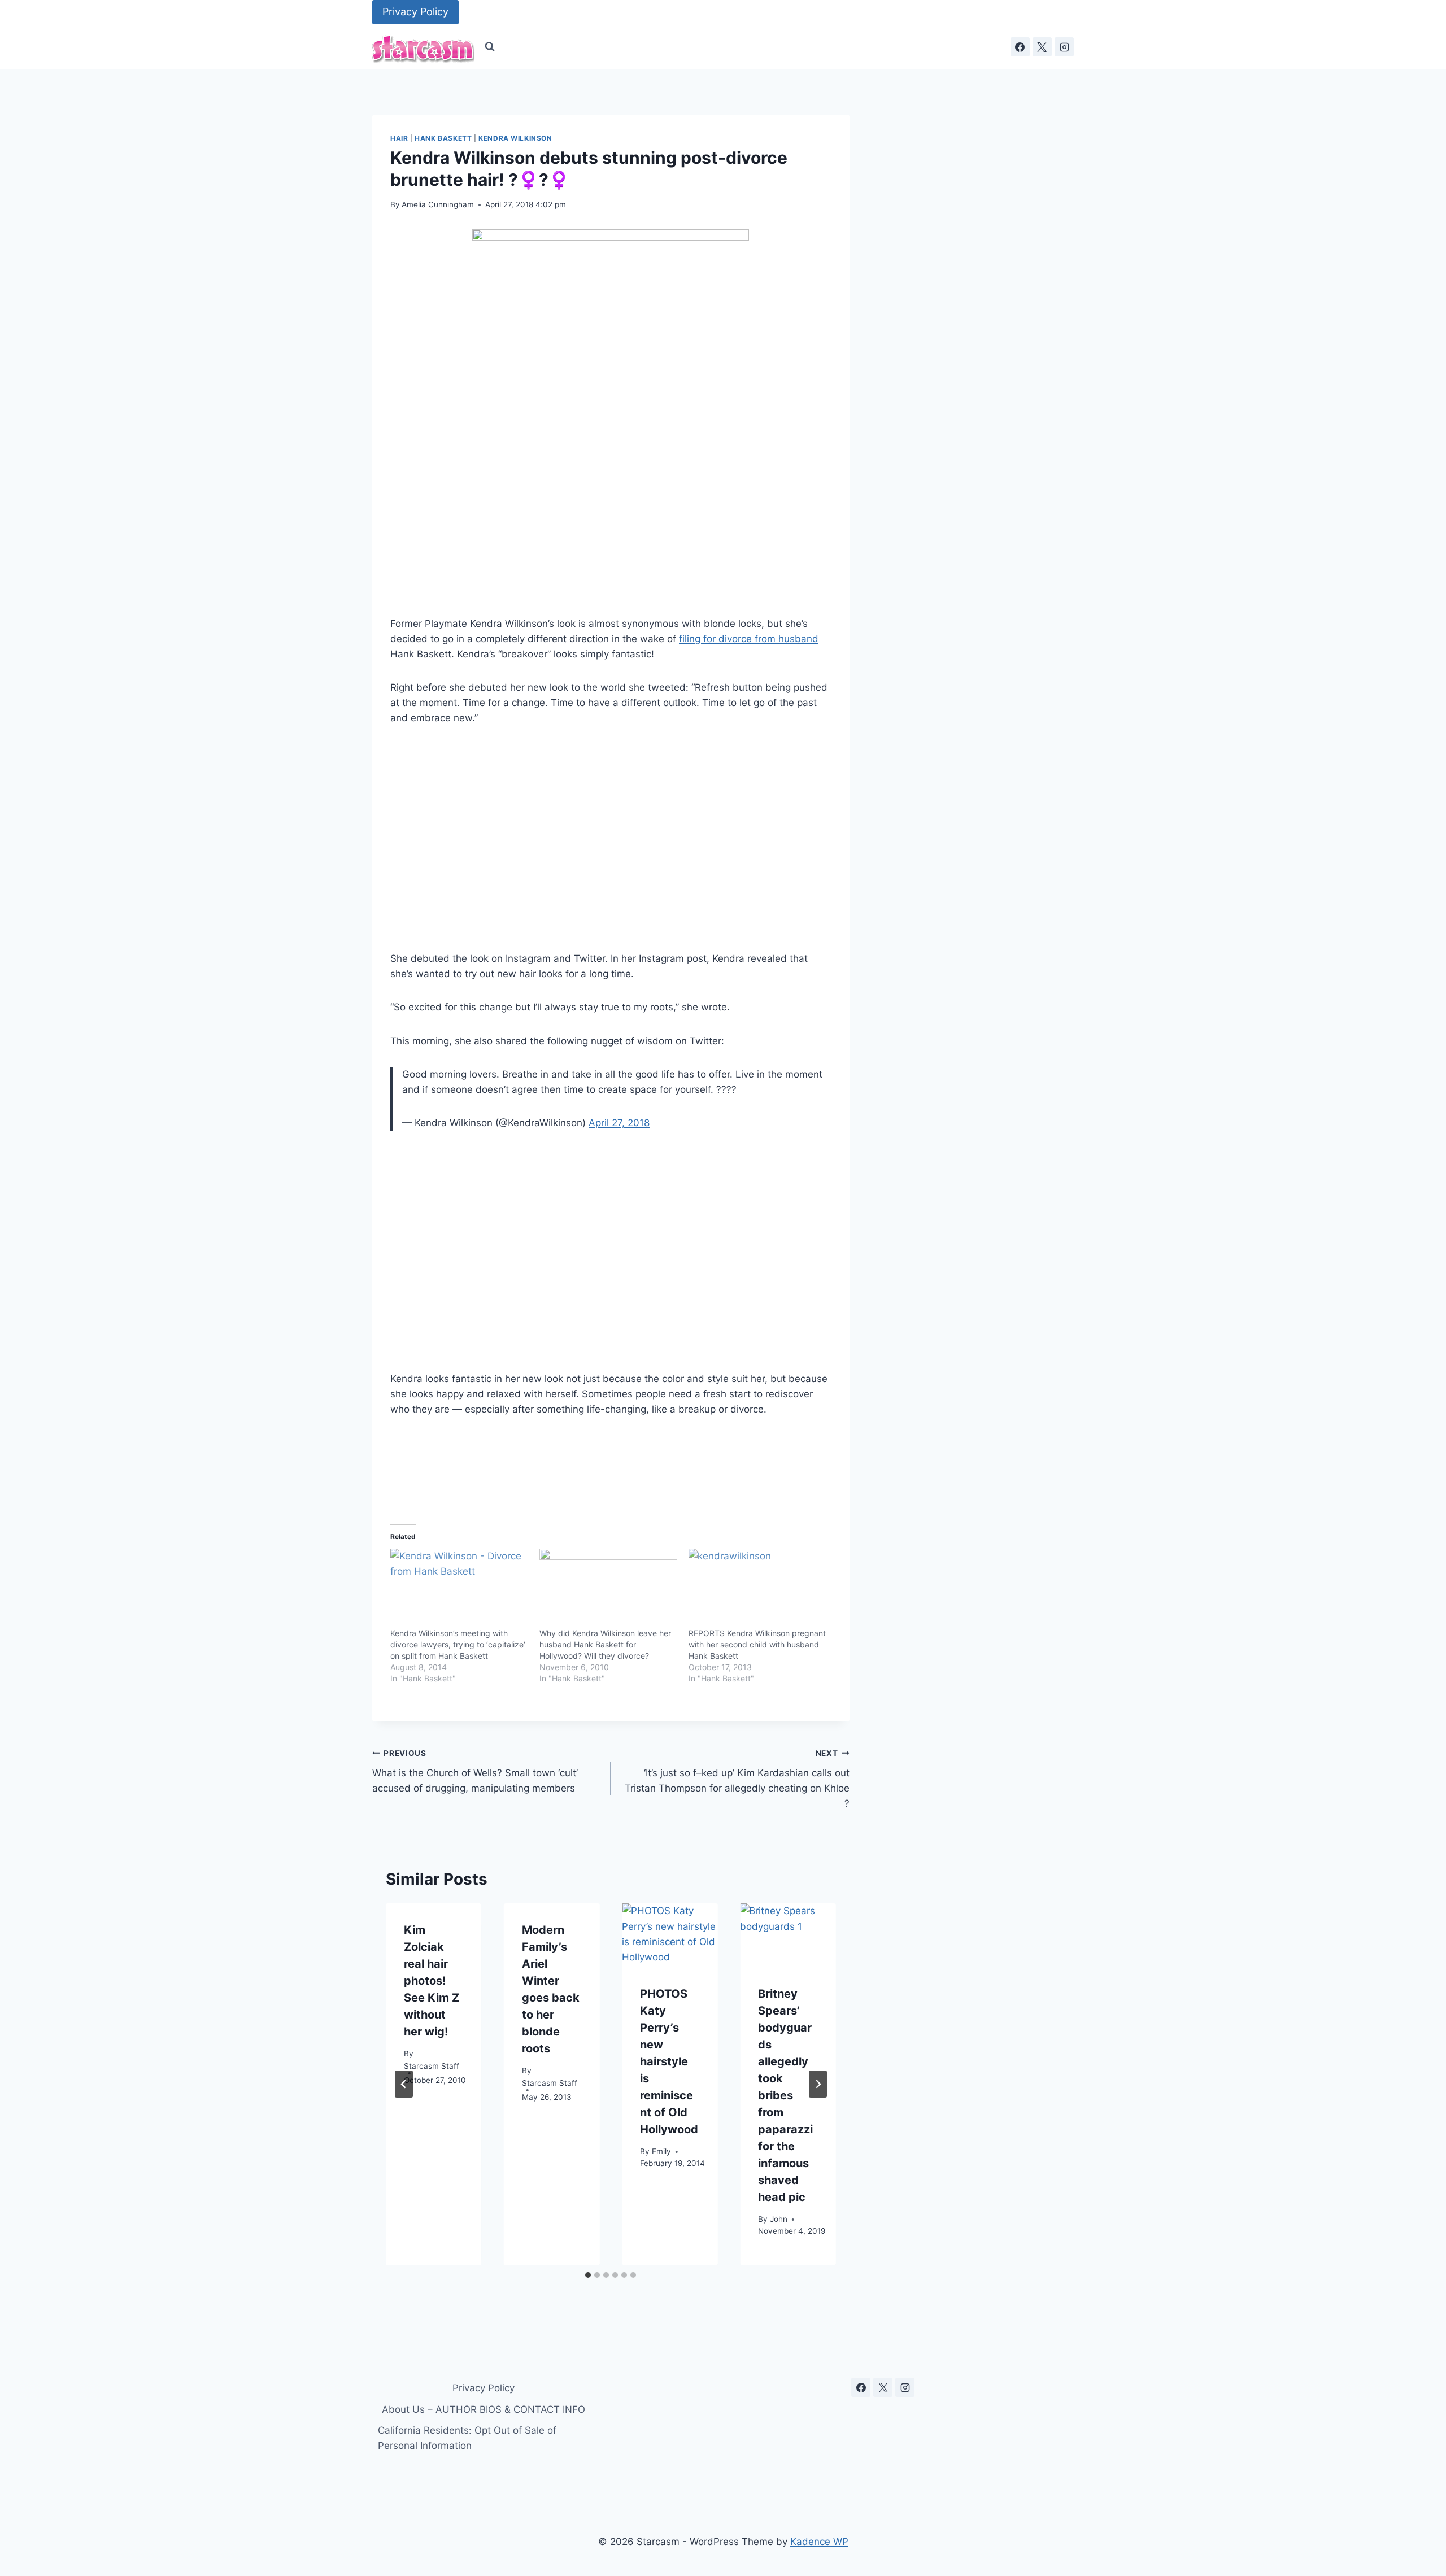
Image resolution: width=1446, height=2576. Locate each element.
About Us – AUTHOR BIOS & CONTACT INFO (484, 2409)
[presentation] (670, 1935)
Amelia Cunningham (438, 204)
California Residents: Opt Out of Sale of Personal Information (467, 2438)
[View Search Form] (490, 47)
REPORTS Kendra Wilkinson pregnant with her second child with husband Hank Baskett (757, 1644)
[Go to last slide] (404, 2084)
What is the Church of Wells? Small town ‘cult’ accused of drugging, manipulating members (475, 1771)
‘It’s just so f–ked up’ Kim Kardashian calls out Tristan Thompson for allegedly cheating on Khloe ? (737, 1779)
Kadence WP (819, 2542)
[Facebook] (1020, 47)
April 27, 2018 (619, 1123)
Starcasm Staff (432, 2065)
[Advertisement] (611, 839)
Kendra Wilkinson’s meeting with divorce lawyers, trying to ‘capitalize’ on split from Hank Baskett (458, 1644)
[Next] (818, 2084)
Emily (661, 2151)
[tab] (588, 2275)
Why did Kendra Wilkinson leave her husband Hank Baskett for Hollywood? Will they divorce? (605, 1644)
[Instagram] (1064, 47)
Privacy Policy (415, 12)
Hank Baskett (443, 138)
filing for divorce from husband (749, 639)
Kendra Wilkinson (515, 138)
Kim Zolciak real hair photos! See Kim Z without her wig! (432, 1981)
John (779, 2218)
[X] (1042, 47)
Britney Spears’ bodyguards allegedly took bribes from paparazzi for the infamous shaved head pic (785, 2095)
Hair (399, 138)
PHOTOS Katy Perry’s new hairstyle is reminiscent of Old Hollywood (669, 2061)
